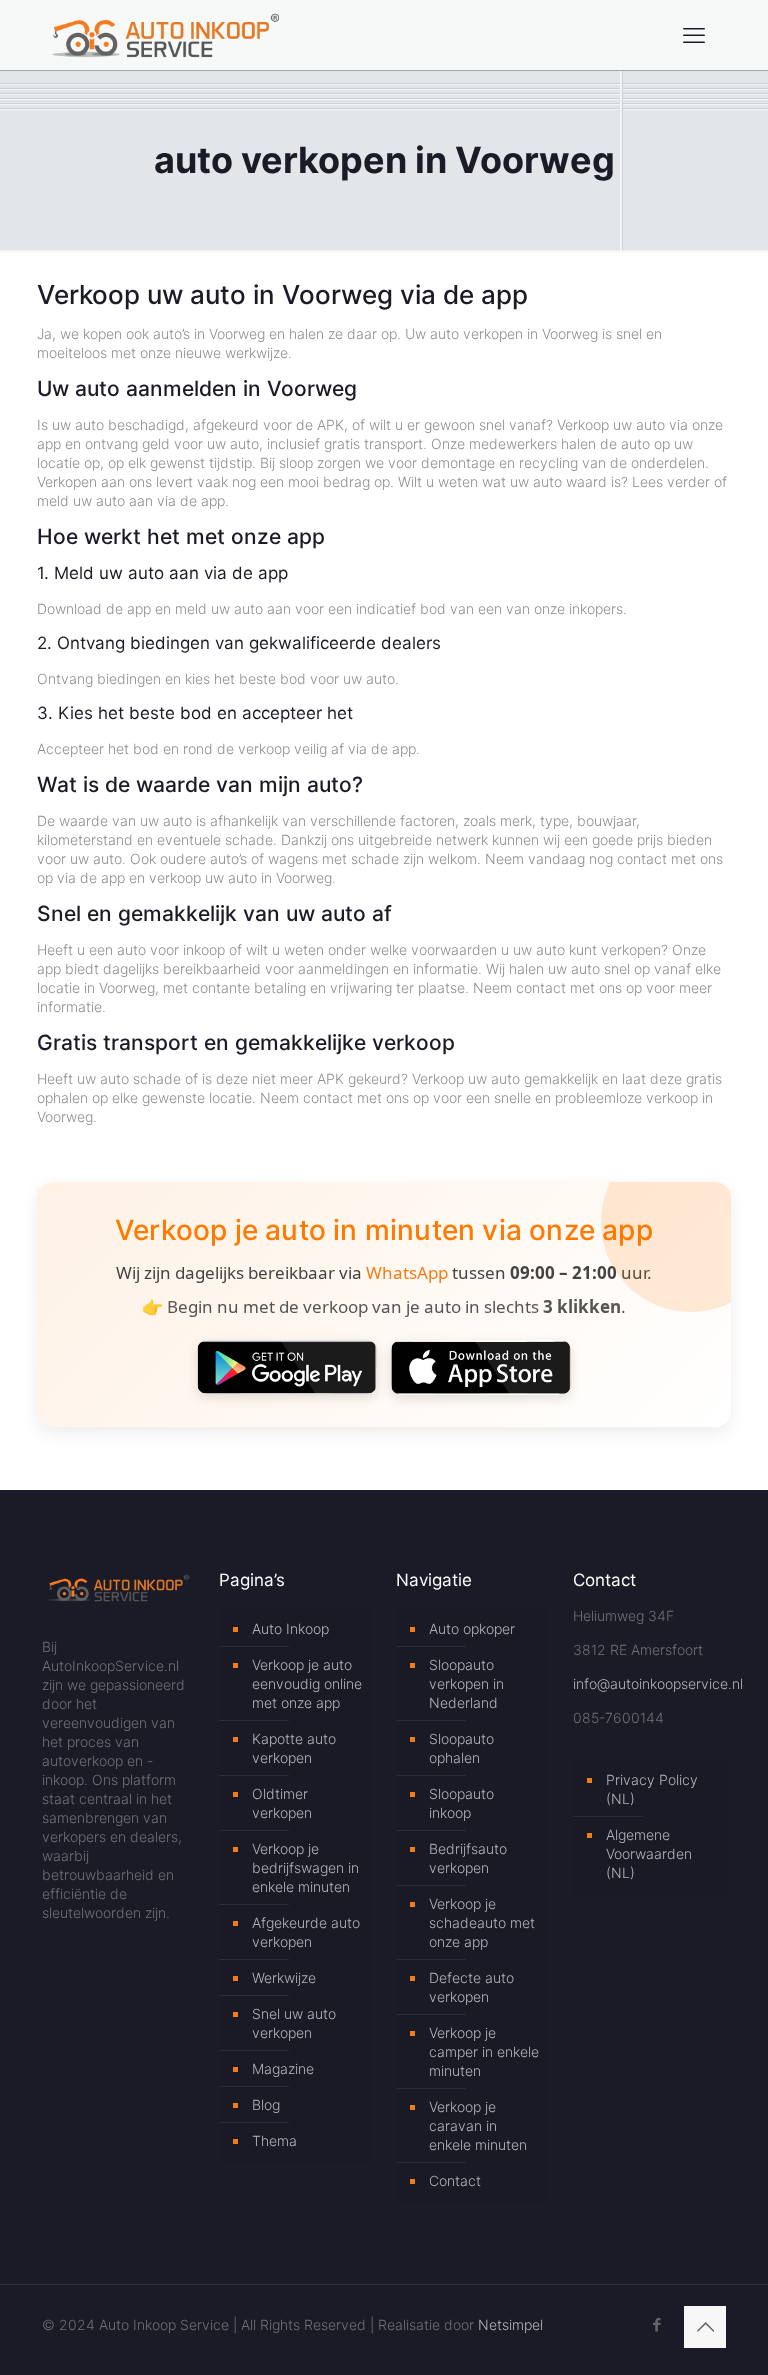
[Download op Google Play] (287, 1367)
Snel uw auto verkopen (294, 2023)
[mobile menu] (694, 35)
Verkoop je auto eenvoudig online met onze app (307, 1683)
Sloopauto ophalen (461, 1748)
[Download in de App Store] (481, 1367)
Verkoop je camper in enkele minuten (484, 2051)
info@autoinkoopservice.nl (658, 1683)
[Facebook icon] (656, 2324)
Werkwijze (284, 1977)
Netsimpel (510, 2324)
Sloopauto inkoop (461, 1803)
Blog (266, 2104)
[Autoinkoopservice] (165, 35)
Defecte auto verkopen (471, 1987)
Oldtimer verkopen (282, 1803)
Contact (455, 2180)
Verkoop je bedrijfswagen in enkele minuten (305, 1867)
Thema (274, 2140)
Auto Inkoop (290, 1628)
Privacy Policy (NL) (652, 1789)
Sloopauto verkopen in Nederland (466, 1683)
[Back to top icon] (705, 2327)
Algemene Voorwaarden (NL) (649, 1853)
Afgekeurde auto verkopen (306, 1932)
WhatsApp (407, 1272)
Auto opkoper (472, 1628)
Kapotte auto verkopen (294, 1748)
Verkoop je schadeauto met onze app (482, 1922)
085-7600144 (618, 1717)
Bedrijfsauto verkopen (468, 1858)
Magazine (283, 2068)
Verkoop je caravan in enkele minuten (478, 2125)
